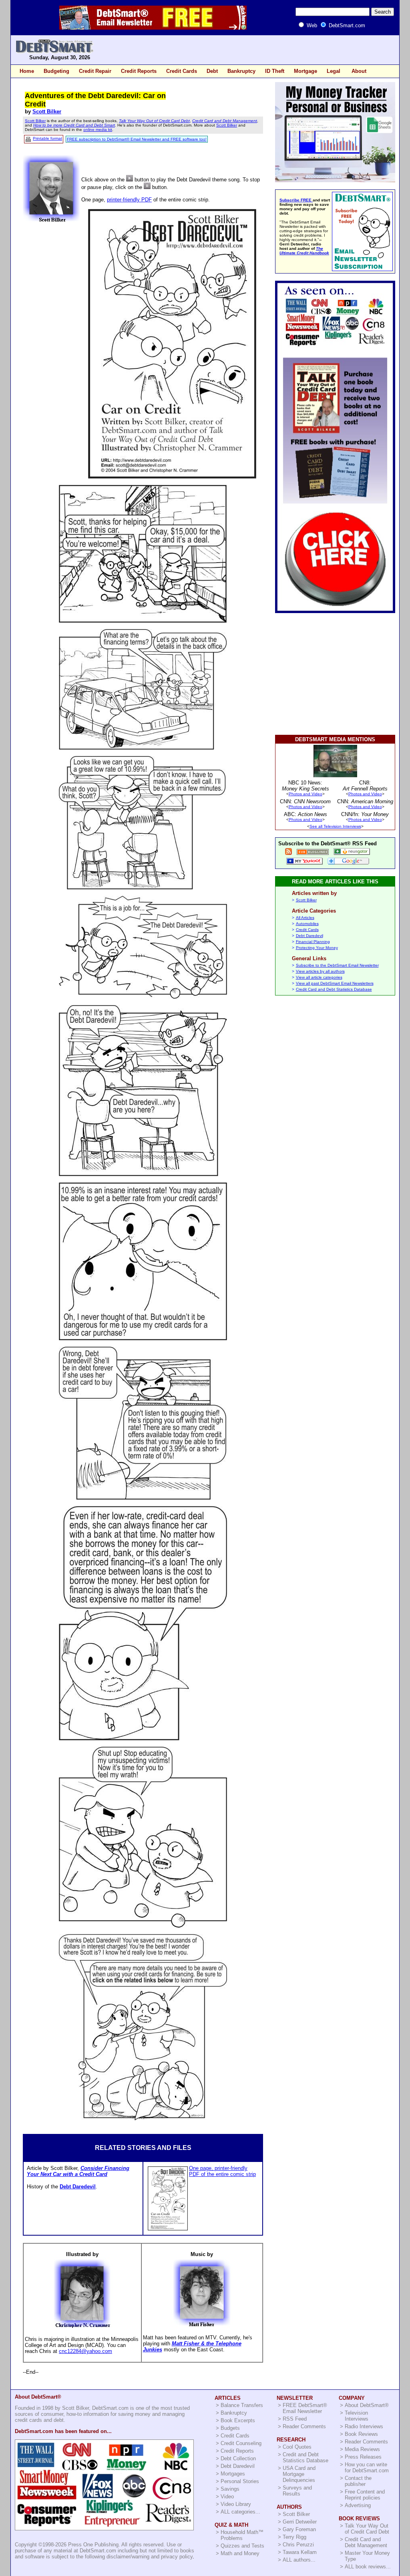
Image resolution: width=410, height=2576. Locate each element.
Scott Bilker (47, 112)
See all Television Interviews (335, 826)
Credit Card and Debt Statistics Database (334, 989)
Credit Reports (139, 71)
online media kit (98, 130)
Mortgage (305, 71)
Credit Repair (95, 71)
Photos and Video (305, 794)
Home (27, 71)
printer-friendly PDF (129, 200)
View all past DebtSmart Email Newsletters (335, 983)
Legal (334, 71)
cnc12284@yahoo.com (85, 2351)
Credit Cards (182, 71)
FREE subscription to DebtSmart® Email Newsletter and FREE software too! (137, 139)
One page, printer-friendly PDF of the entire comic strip (222, 2171)
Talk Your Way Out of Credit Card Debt (154, 121)
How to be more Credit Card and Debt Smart (74, 125)
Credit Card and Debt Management (225, 121)
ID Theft (275, 71)
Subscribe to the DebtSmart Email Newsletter (337, 965)
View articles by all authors (320, 971)
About (359, 71)
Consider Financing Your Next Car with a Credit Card (78, 2171)
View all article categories (319, 977)
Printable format (47, 138)
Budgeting (56, 71)
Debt (212, 71)
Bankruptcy (241, 71)
